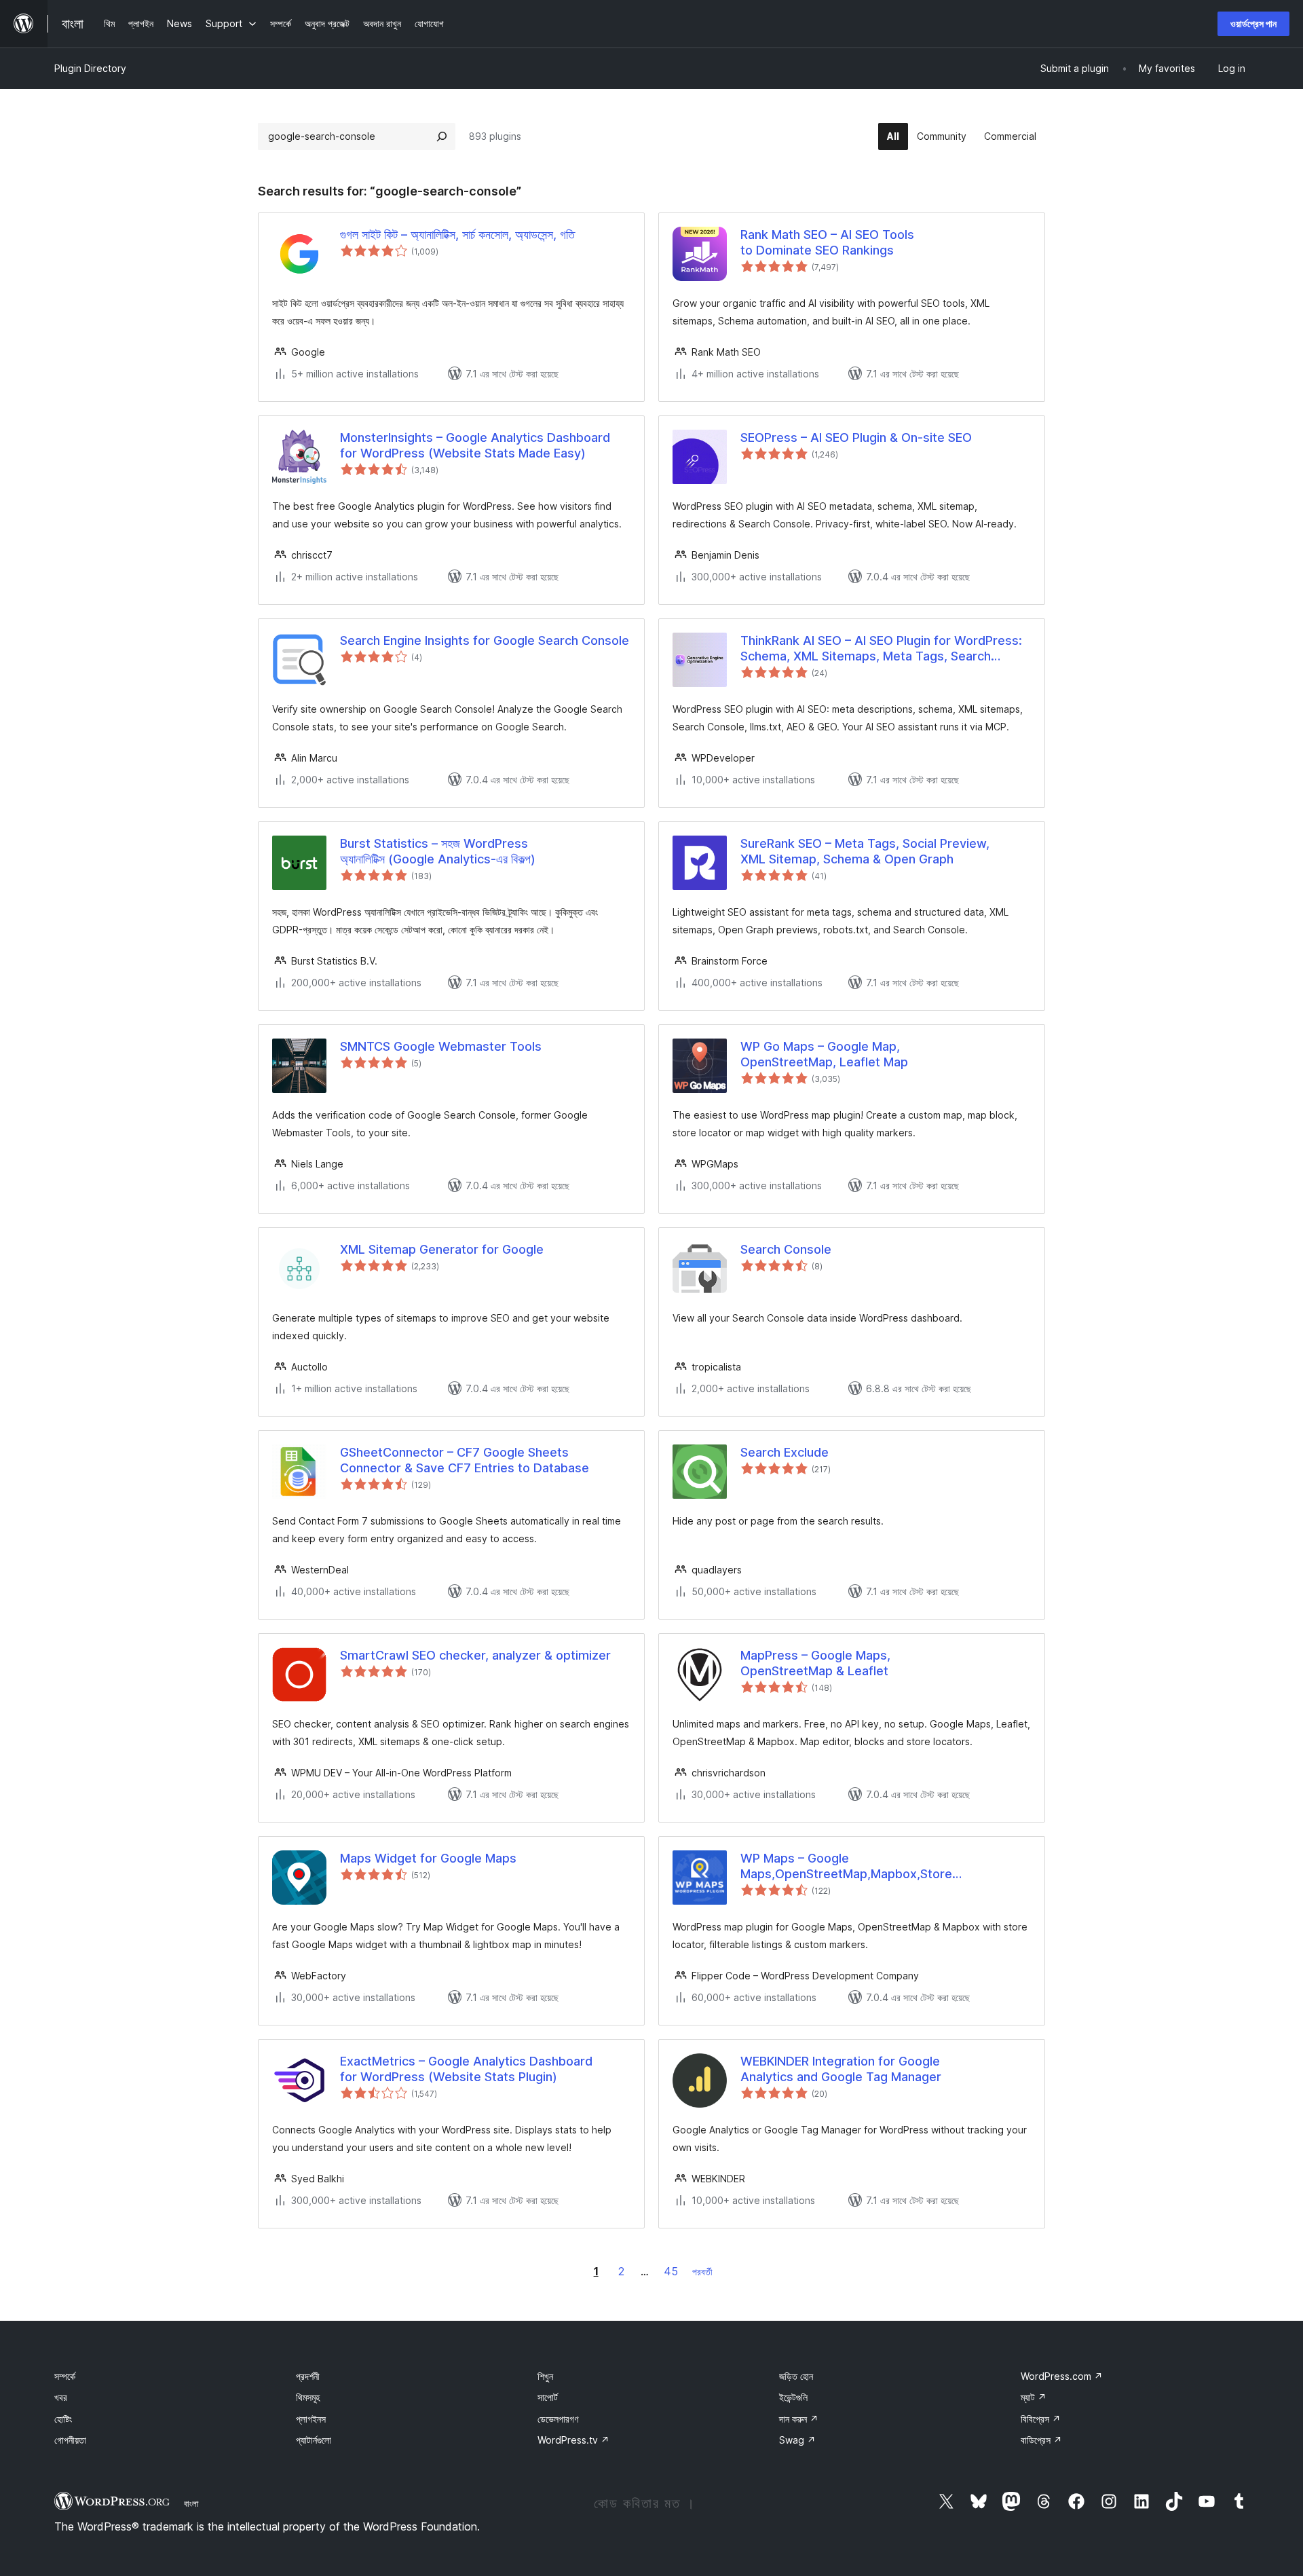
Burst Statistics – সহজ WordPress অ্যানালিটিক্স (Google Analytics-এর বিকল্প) (438, 851)
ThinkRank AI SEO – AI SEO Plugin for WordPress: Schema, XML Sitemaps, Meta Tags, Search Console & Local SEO (881, 649)
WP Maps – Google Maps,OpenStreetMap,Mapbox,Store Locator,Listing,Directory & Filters (846, 1867)
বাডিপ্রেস (1041, 2440)
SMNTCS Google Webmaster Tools (441, 1046)
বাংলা (191, 2503)
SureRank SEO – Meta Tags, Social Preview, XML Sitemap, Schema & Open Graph (865, 851)
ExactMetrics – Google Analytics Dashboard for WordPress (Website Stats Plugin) (466, 2069)
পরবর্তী (702, 2272)
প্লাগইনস (311, 2419)
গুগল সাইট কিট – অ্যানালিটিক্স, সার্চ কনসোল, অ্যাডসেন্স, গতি (457, 235)
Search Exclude (785, 1452)
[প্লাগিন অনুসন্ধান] (442, 136)
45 (671, 2271)
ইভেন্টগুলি (793, 2397)
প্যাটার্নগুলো (314, 2440)
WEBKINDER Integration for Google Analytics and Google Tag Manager (841, 2069)
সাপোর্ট (548, 2397)
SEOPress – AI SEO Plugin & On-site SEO (856, 437)
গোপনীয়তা (70, 2440)
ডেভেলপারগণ (558, 2419)
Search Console (786, 1249)
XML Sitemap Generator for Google (442, 1249)
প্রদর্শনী (308, 2376)
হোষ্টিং (63, 2419)
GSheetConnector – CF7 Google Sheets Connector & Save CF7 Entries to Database (465, 1460)
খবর (61, 2397)
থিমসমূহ (308, 2397)
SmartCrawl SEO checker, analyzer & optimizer (475, 1655)
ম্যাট (1034, 2397)
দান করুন (799, 2419)
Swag (797, 2440)
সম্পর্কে (65, 2376)
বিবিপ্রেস (1041, 2419)
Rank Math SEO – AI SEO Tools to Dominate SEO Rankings (827, 242)
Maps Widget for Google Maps (428, 1858)
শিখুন (545, 2376)
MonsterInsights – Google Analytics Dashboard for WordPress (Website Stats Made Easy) (475, 445)
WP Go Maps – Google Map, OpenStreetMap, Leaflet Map (824, 1054)
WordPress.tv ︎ (573, 2440)
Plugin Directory (90, 68)
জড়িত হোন (796, 2376)
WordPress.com (1062, 2376)
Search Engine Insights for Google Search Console (485, 640)
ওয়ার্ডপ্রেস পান (1253, 23)
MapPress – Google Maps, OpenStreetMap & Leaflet (815, 1663)
